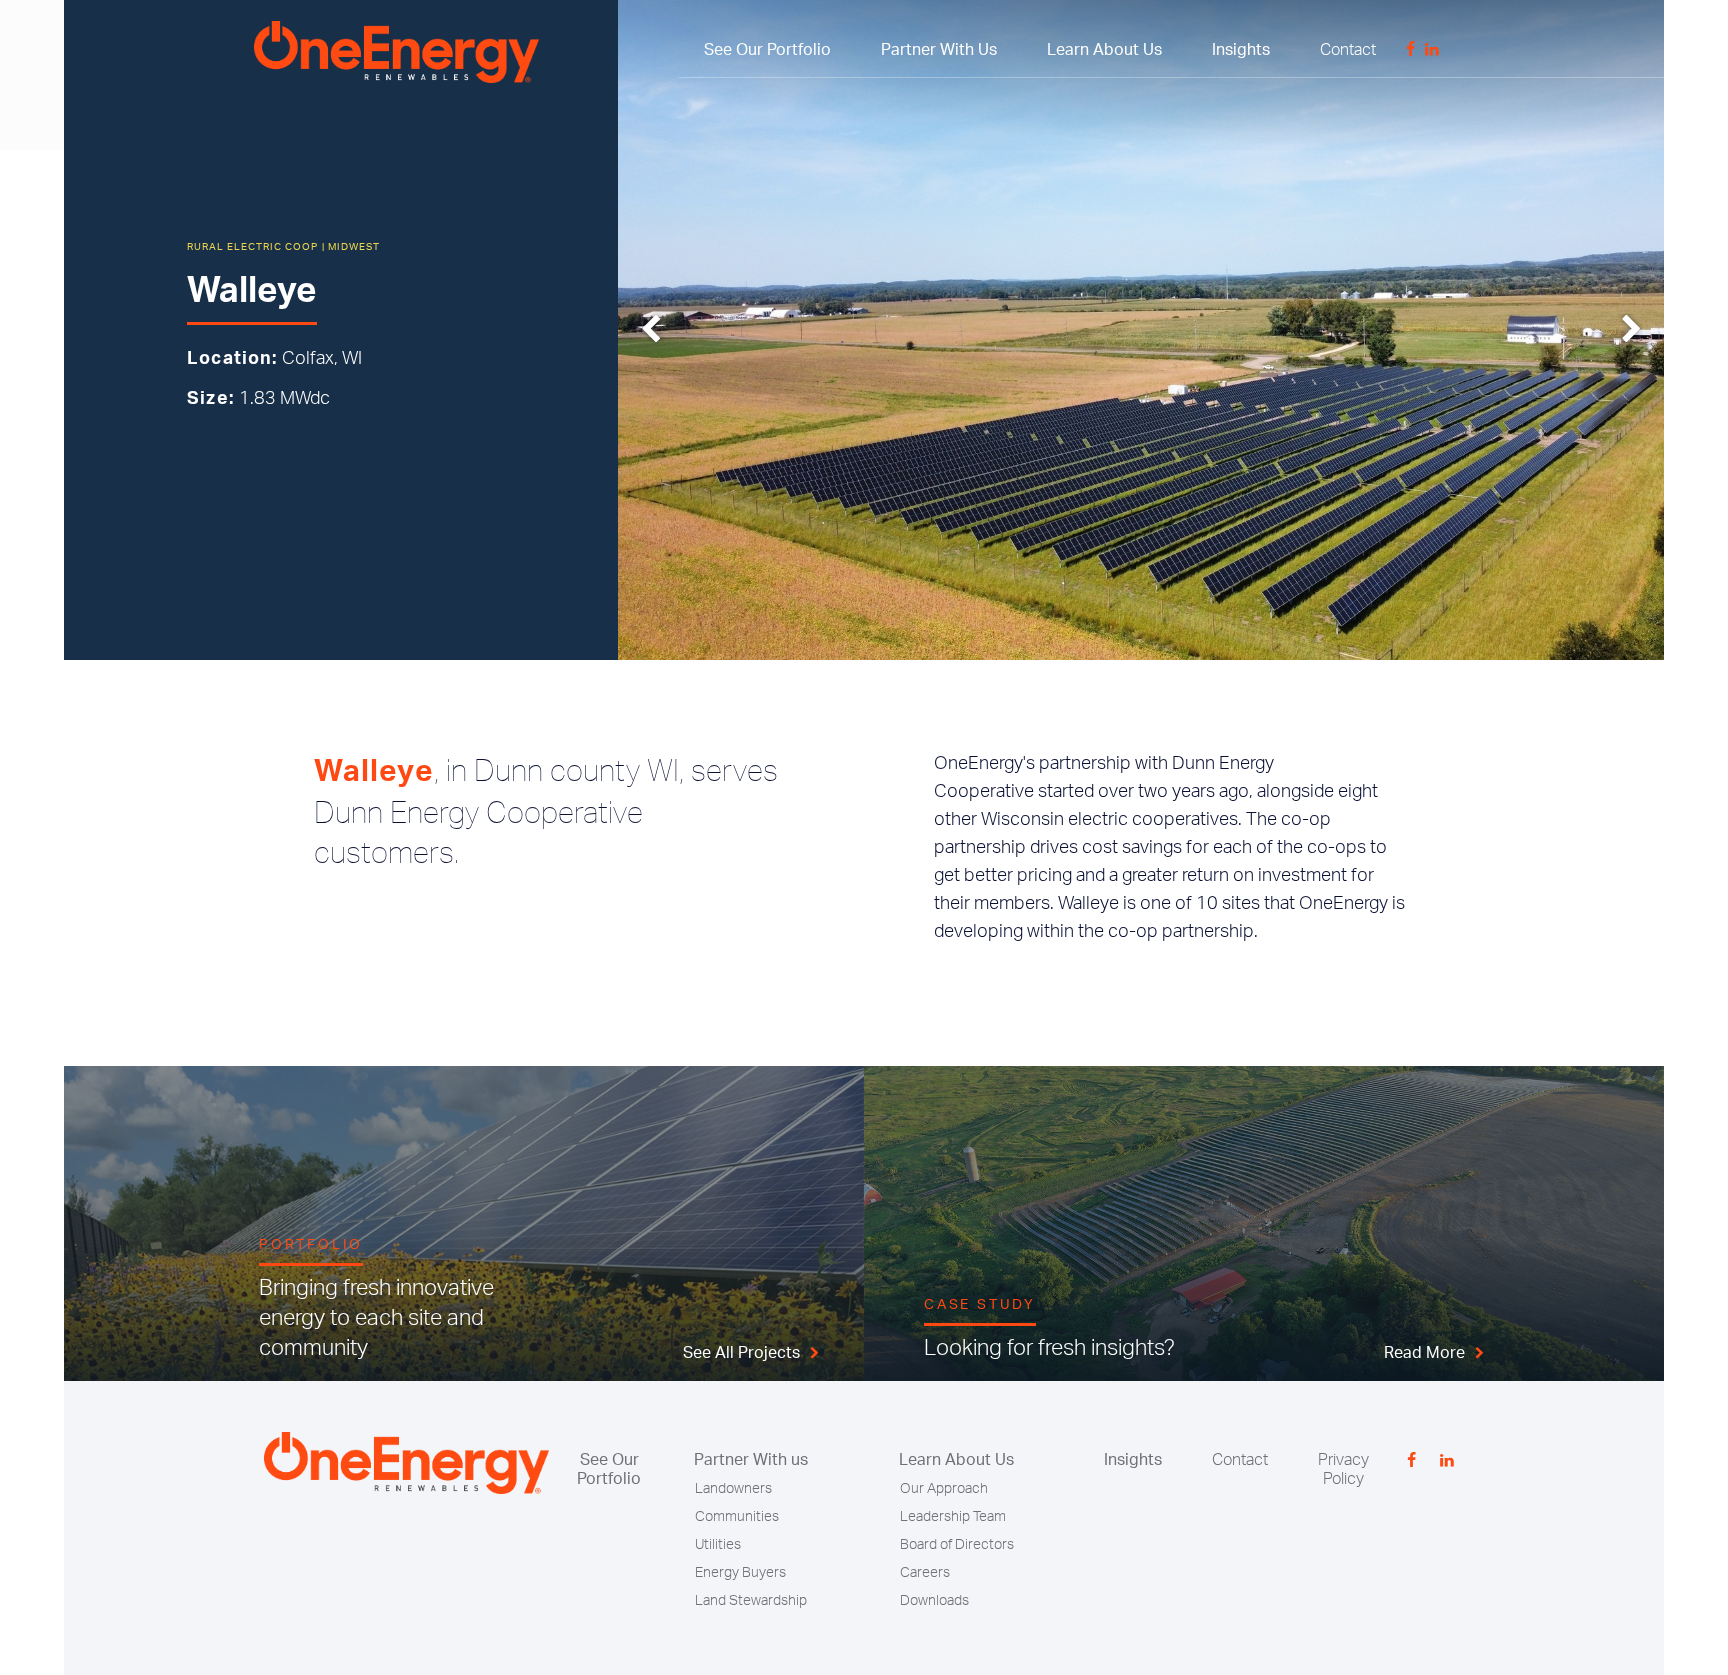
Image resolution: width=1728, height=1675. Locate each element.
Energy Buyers (740, 1573)
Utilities (718, 1545)
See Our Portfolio (767, 50)
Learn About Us (1104, 50)
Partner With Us (939, 50)
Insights (1241, 50)
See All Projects (741, 1353)
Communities (737, 1517)
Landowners (733, 1489)
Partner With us (751, 1460)
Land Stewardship (751, 1601)
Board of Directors (957, 1545)
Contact (1348, 50)
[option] (1141, 330)
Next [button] (1631, 330)
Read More (1424, 1353)
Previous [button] (650, 330)
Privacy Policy (1343, 1469)
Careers (925, 1573)
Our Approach (944, 1489)
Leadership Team (953, 1517)
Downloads (934, 1601)
